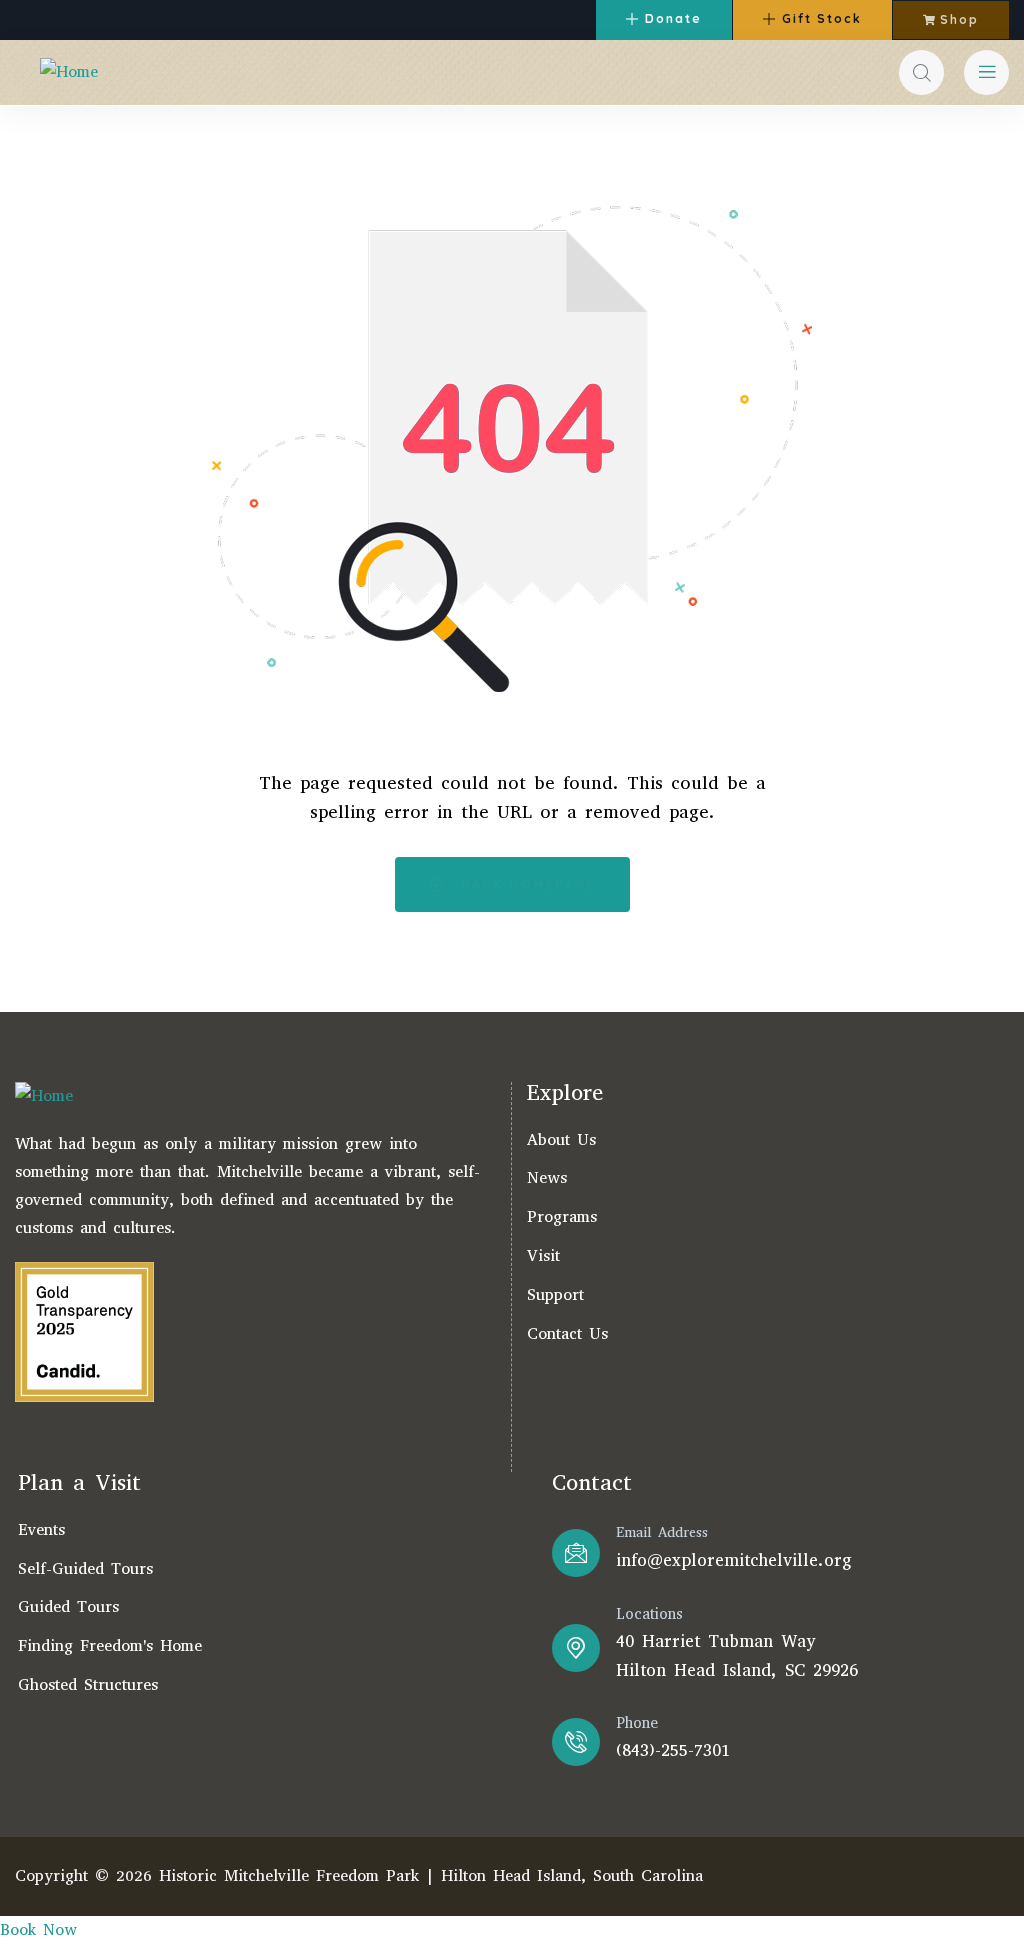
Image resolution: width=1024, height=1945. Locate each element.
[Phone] (576, 1742)
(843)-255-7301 (673, 1750)
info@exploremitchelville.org (734, 1560)
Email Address (662, 1532)
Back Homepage (525, 884)
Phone (637, 1723)
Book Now (38, 1929)
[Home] (69, 72)
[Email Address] (576, 1553)
